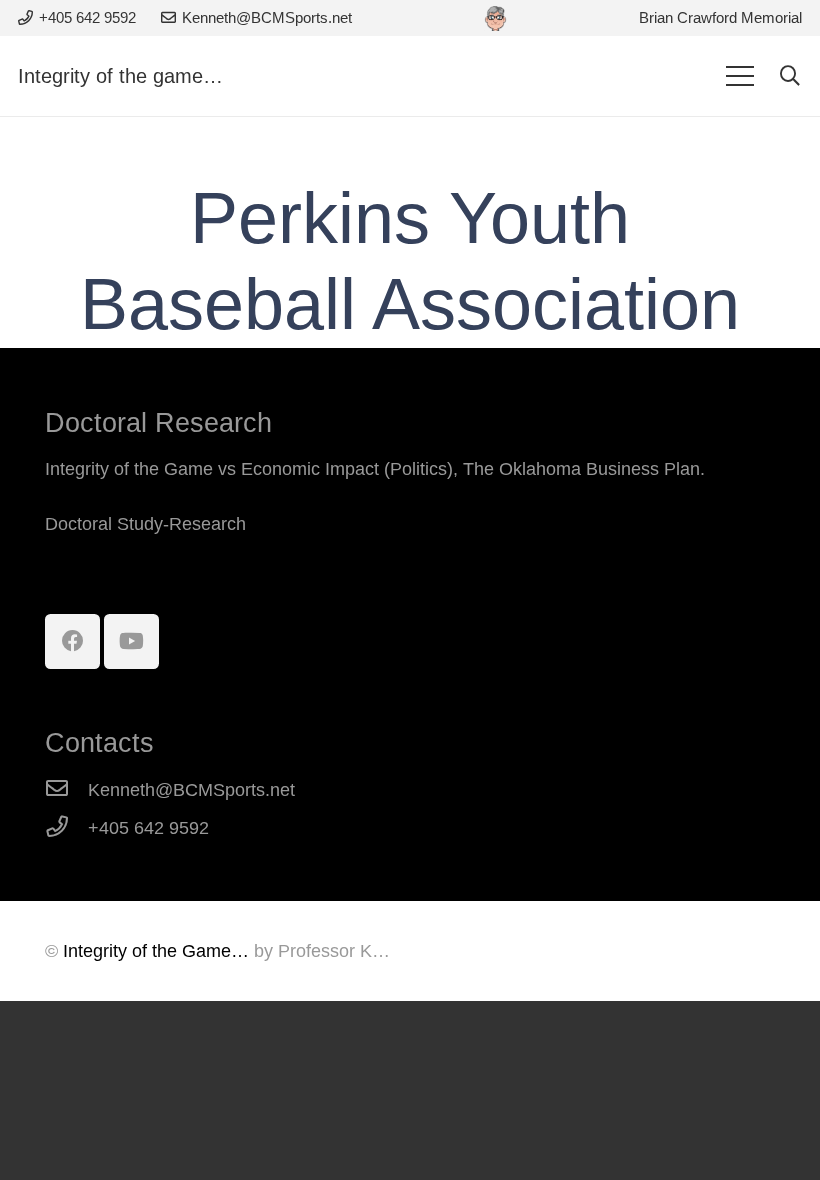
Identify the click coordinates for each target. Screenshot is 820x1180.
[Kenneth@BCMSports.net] (66, 790)
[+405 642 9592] (66, 828)
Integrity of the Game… (156, 951)
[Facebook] (72, 641)
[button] (790, 76)
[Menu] (739, 76)
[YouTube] (131, 641)
